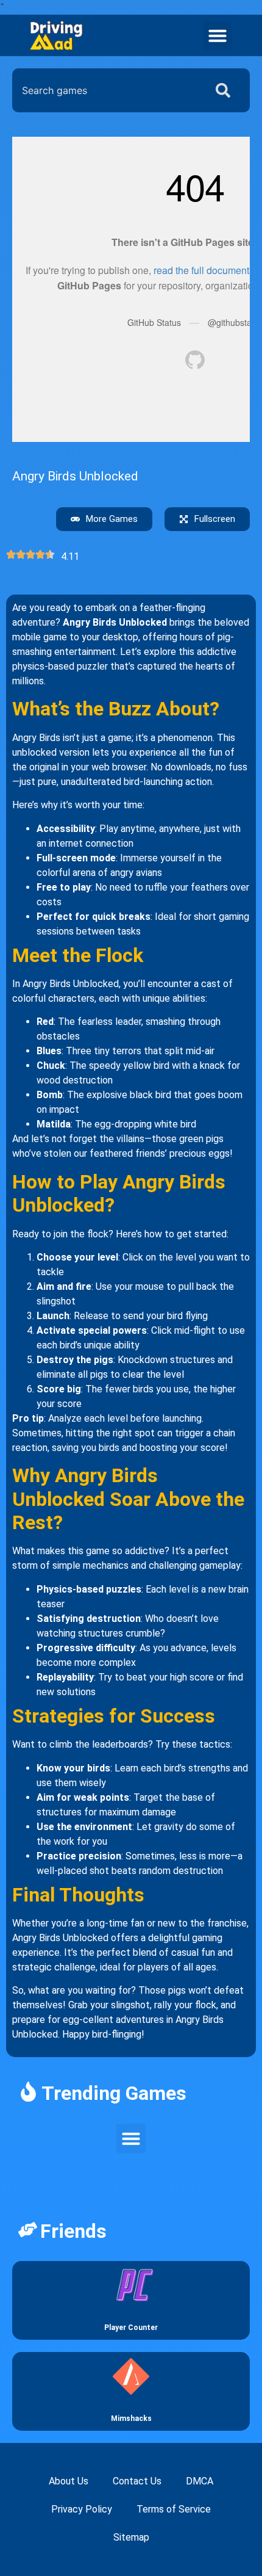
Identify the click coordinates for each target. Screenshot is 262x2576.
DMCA (200, 2481)
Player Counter (131, 2328)
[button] (218, 35)
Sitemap (131, 2537)
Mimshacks (131, 2419)
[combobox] (106, 90)
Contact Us (137, 2481)
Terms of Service (174, 2509)
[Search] (225, 90)
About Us (69, 2481)
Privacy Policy (82, 2509)
